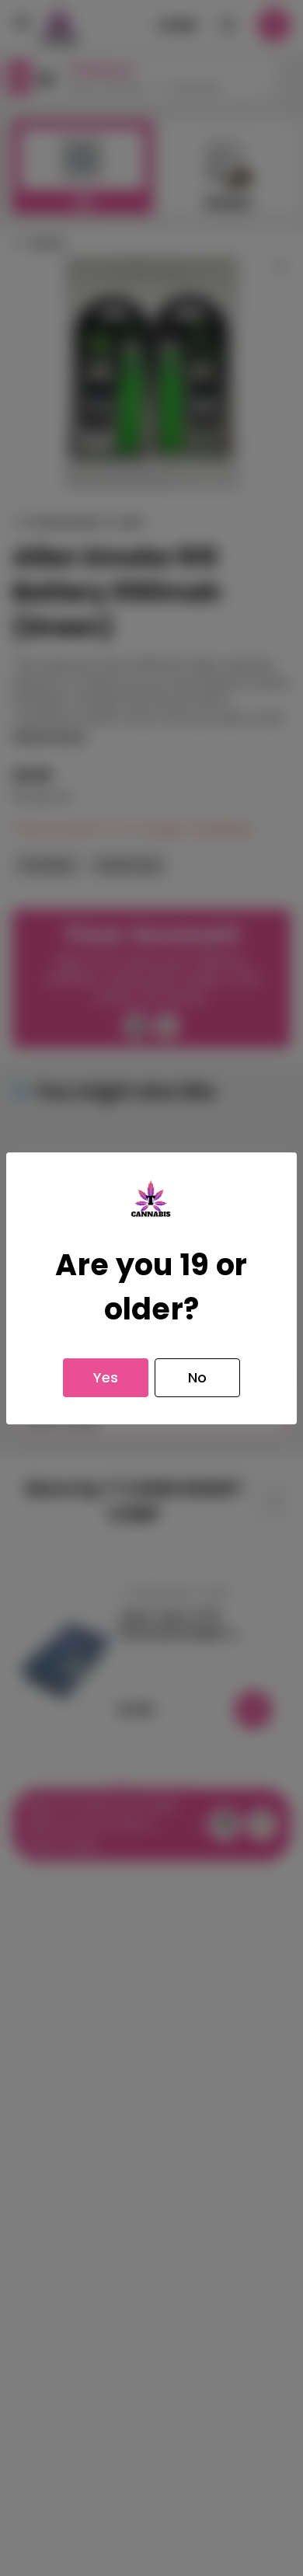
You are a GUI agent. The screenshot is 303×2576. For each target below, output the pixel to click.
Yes (106, 1377)
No (197, 1377)
